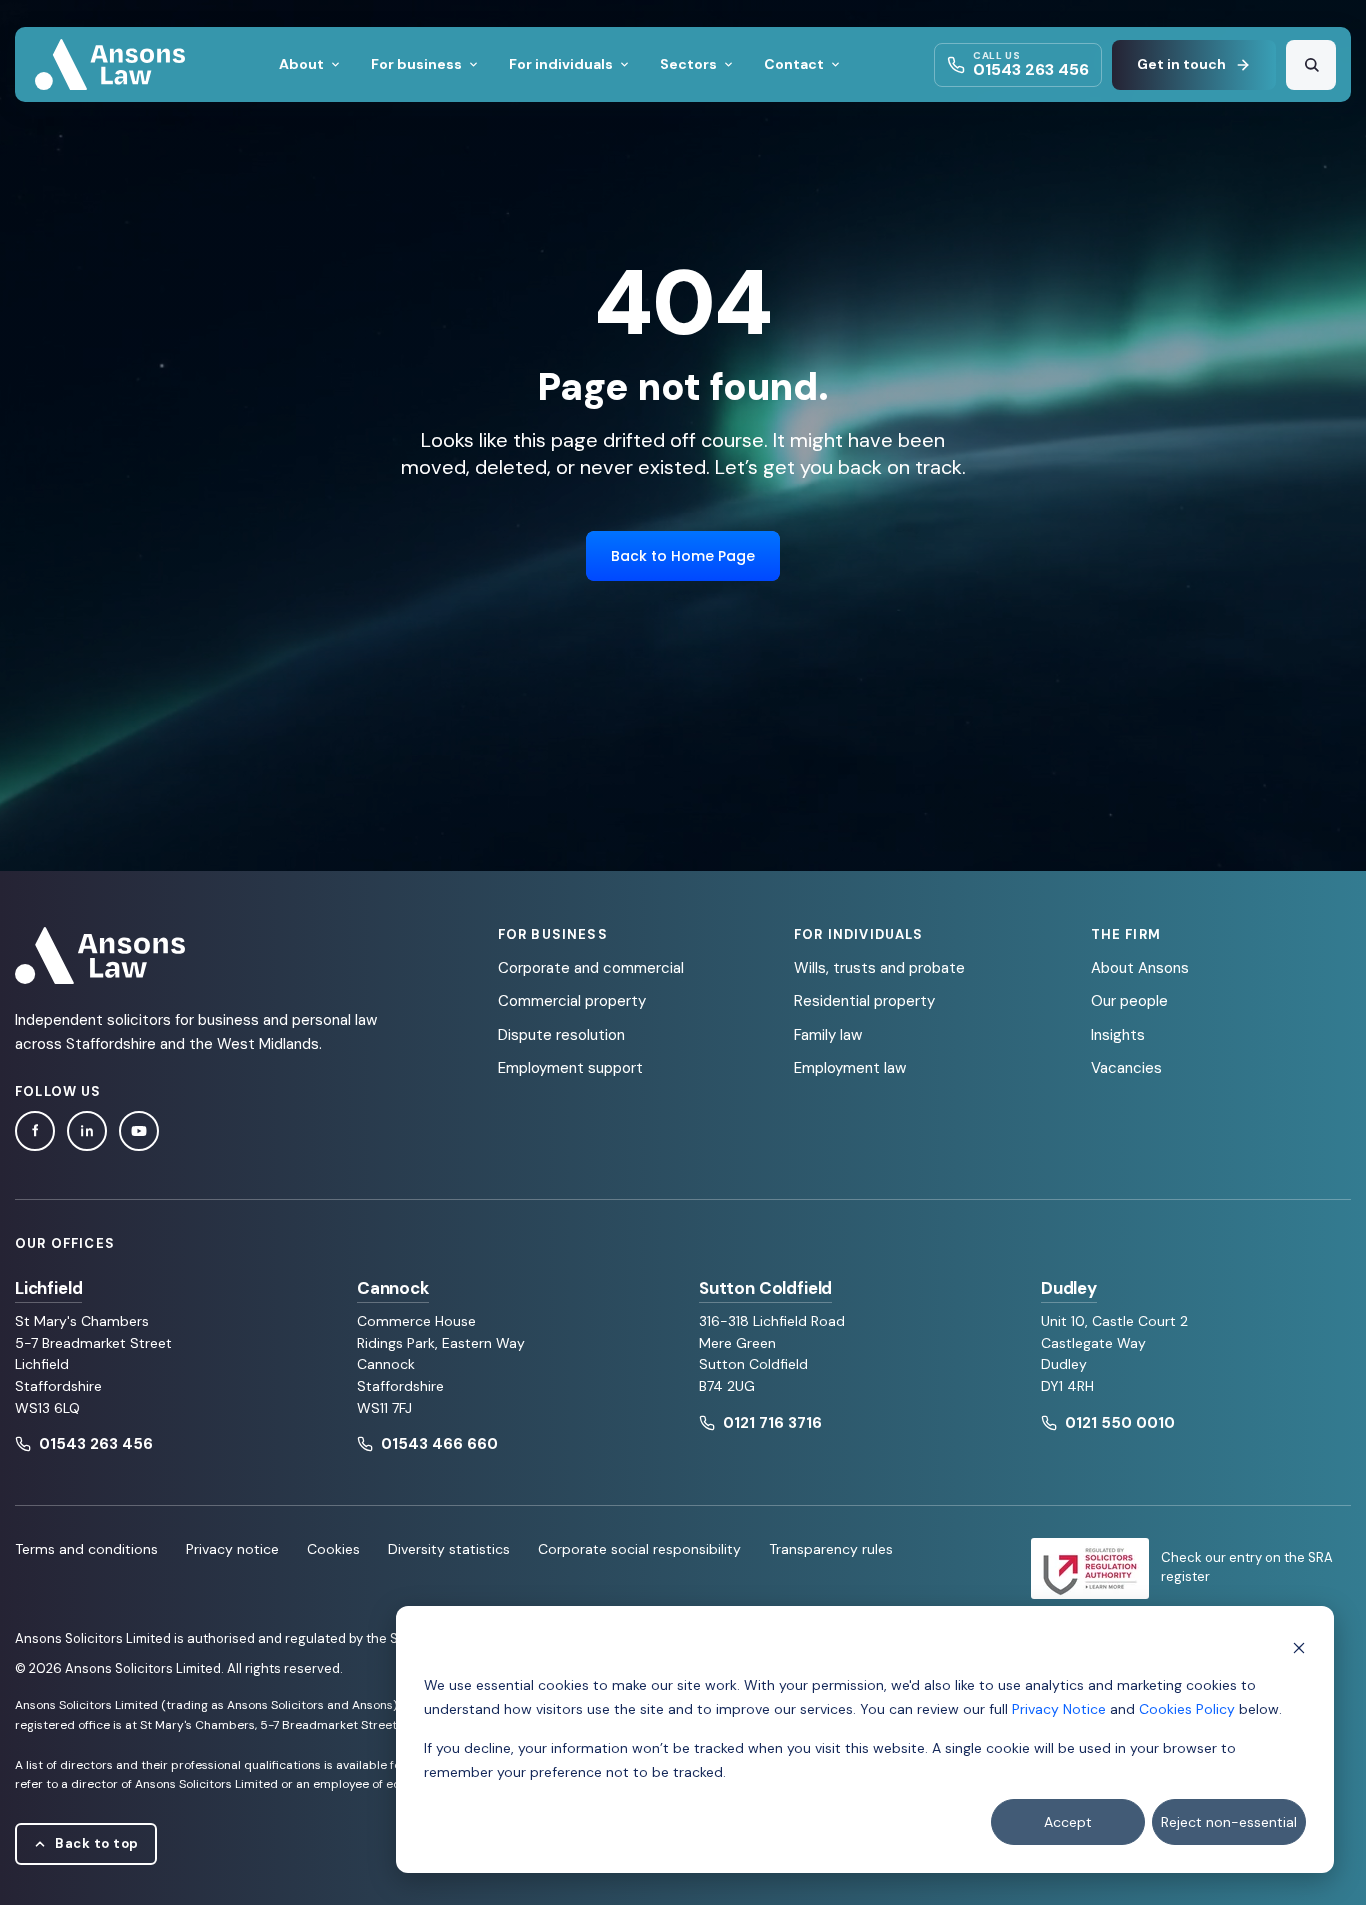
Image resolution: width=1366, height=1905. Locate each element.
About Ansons (1140, 968)
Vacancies (1126, 1068)
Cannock (393, 1288)
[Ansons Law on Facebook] (35, 1131)
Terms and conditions (86, 1549)
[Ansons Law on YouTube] (139, 1131)
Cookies (333, 1549)
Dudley (1069, 1288)
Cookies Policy (1187, 1709)
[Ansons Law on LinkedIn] (87, 1131)
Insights (1118, 1035)
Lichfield (48, 1288)
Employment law (850, 1068)
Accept (1068, 1822)
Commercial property (572, 1001)
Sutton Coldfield (765, 1288)
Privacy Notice (1059, 1709)
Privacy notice (232, 1549)
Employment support (570, 1068)
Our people (1129, 1001)
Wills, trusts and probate (879, 968)
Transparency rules (831, 1549)
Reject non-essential (1229, 1822)
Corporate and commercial (591, 968)
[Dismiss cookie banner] (1299, 1646)
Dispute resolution (561, 1035)
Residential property (864, 1001)
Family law (828, 1035)
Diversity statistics (449, 1549)
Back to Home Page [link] (683, 556)
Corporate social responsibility (639, 1549)
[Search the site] (1311, 65)
